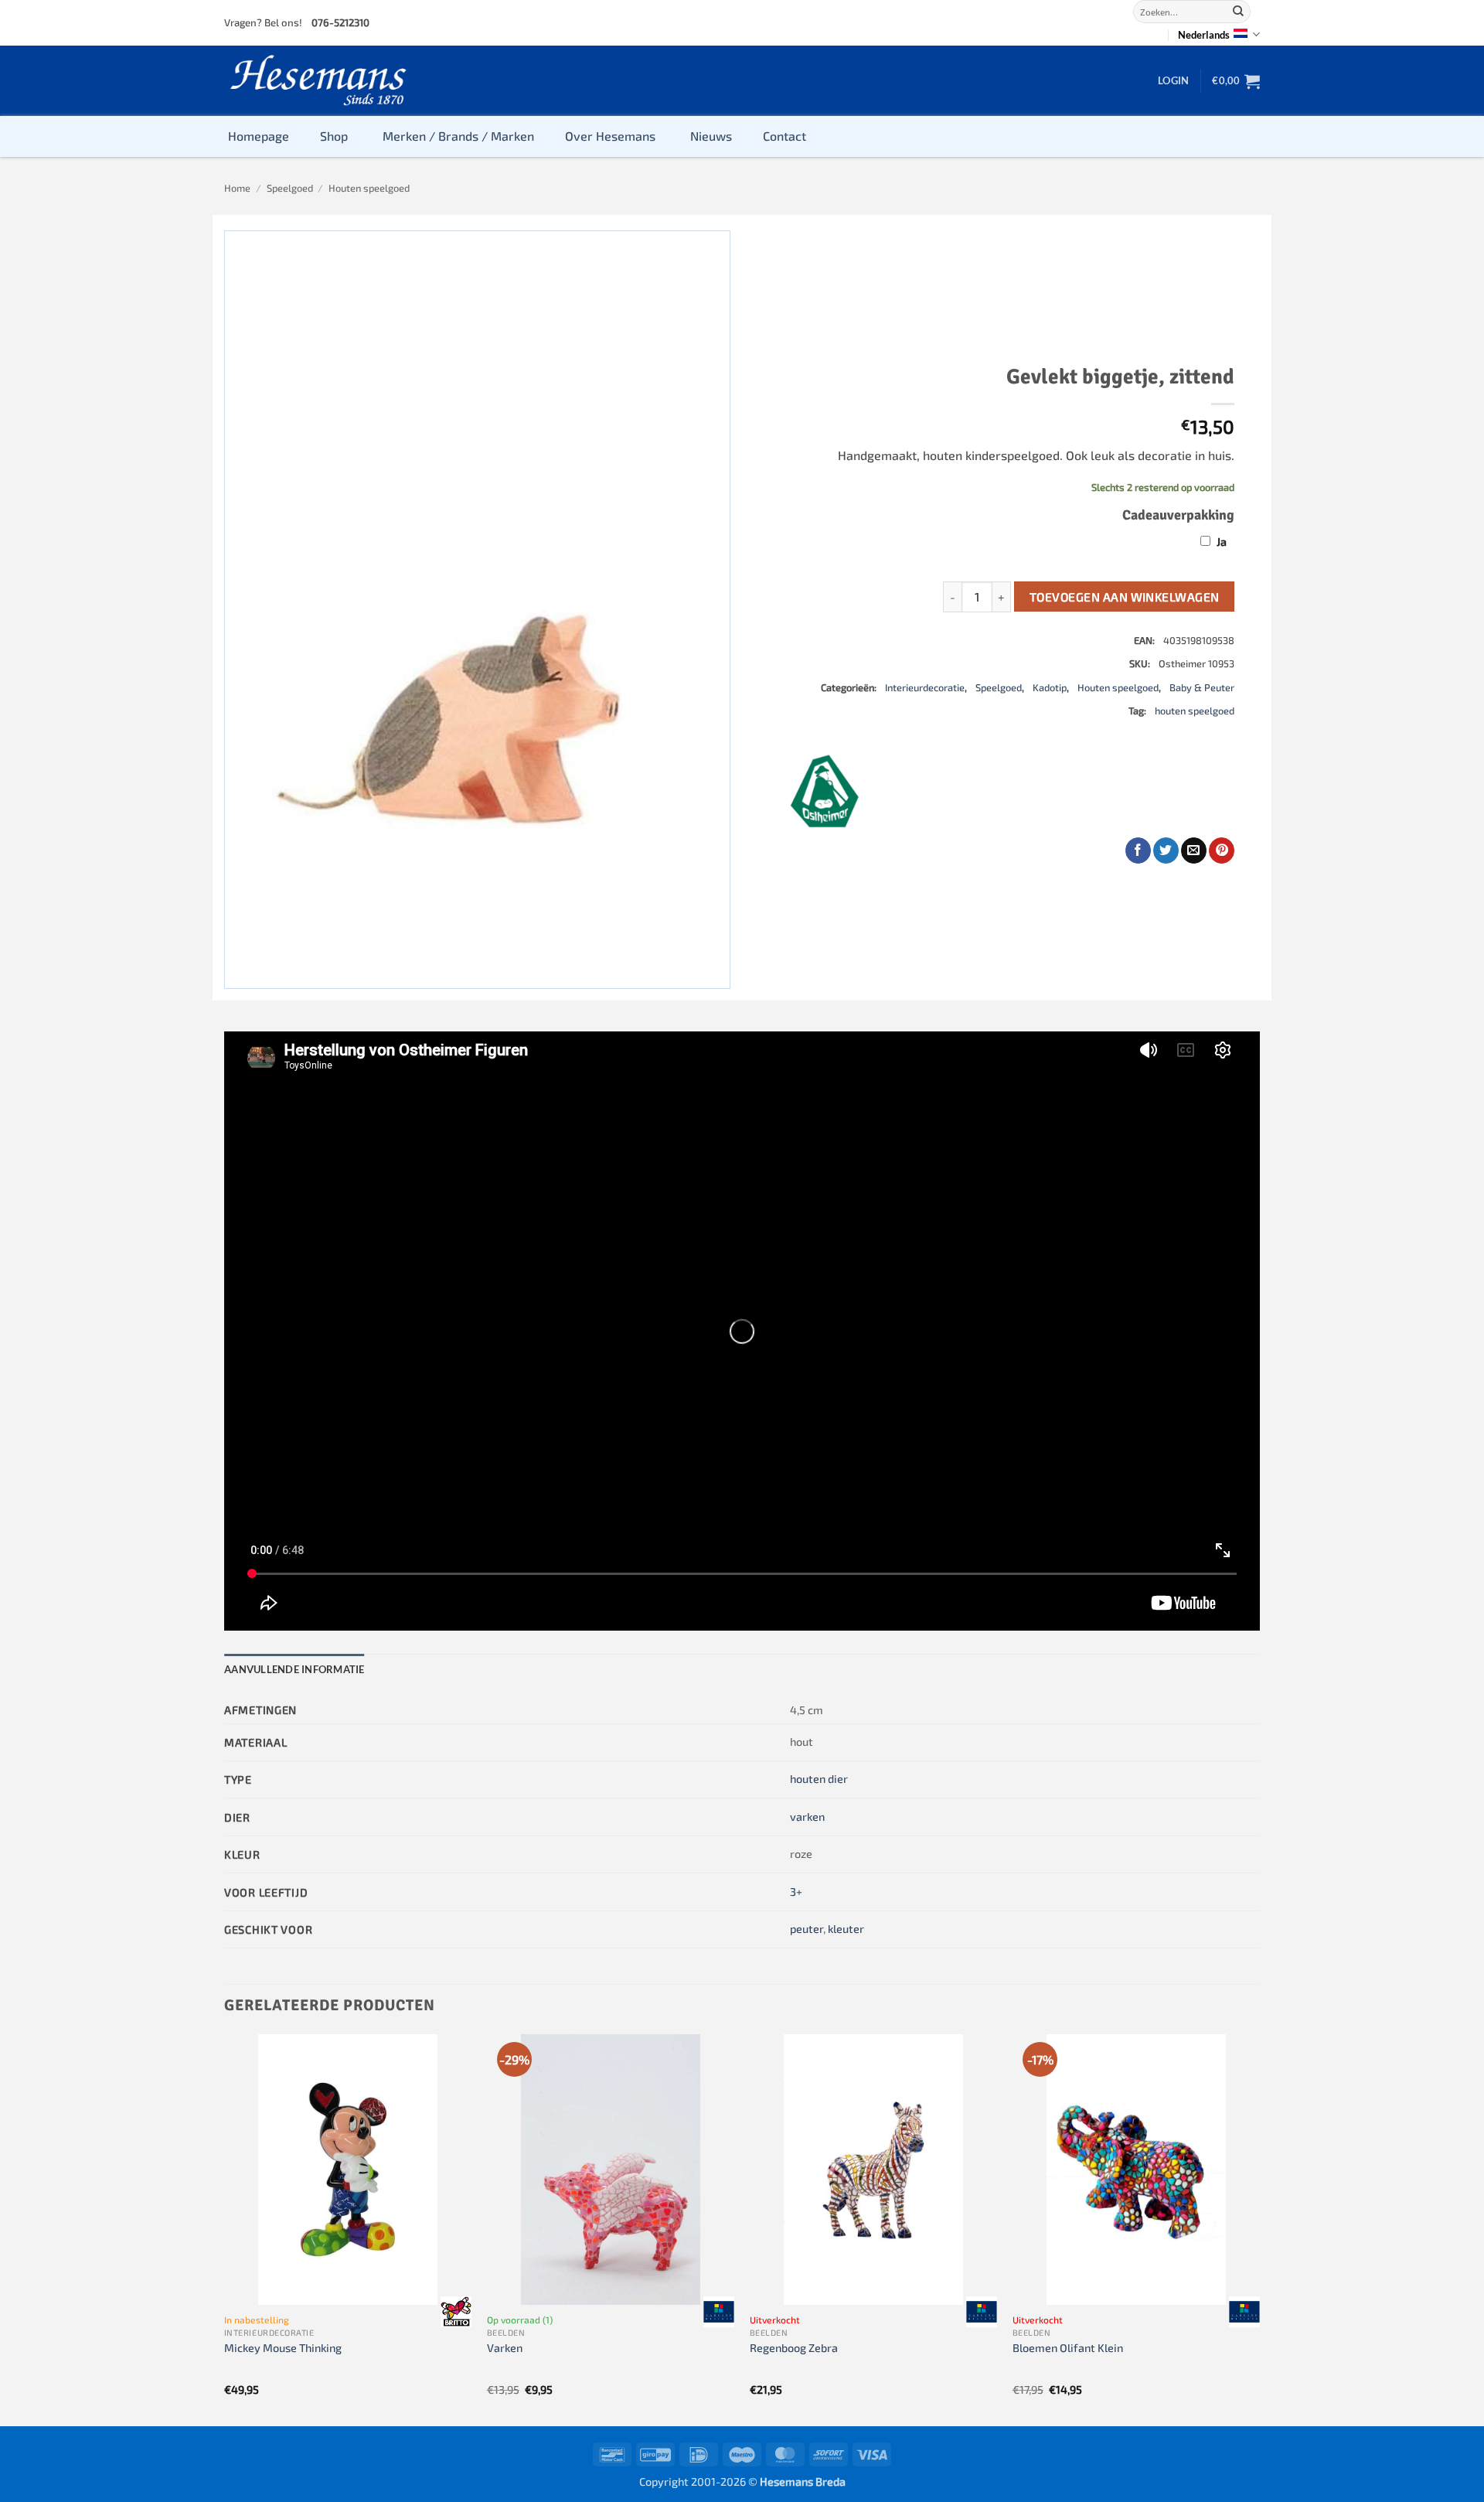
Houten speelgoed (369, 188)
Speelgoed (290, 188)
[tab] (294, 1669)
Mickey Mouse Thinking (283, 2348)
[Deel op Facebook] (1138, 850)
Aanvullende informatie (294, 1669)
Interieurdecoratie (925, 687)
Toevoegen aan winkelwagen (1125, 597)
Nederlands (1204, 35)
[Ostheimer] (825, 791)
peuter (807, 1929)
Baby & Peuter (1202, 687)
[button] (1173, 80)
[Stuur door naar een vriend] (1194, 850)
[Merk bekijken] (456, 2311)
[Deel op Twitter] (1166, 850)
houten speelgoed (1195, 711)
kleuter (846, 1929)
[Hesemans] (319, 81)
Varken (505, 2348)
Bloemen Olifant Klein (1068, 2348)
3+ (796, 1892)
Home (237, 188)
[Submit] (1238, 12)
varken (807, 1817)
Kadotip (1050, 687)
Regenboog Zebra (794, 2348)
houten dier (819, 1779)
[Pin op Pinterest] (1222, 850)
